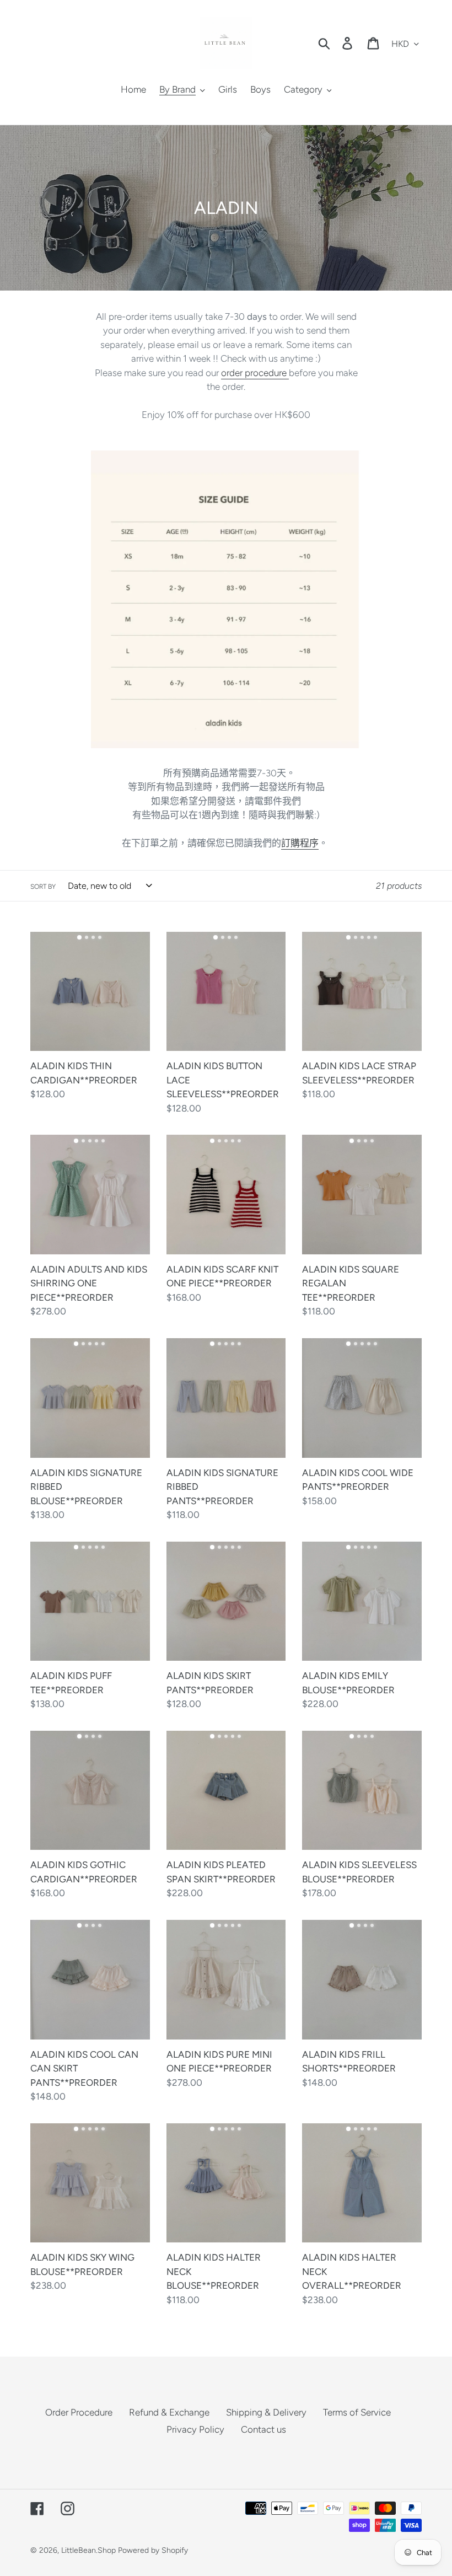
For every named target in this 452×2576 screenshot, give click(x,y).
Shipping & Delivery (266, 2412)
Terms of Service (357, 2412)
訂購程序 (300, 843)
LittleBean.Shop (88, 2550)
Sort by (43, 887)
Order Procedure (79, 2412)
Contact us (263, 2429)
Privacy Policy (195, 2429)
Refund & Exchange (169, 2412)
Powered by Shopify (153, 2550)
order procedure (255, 373)
